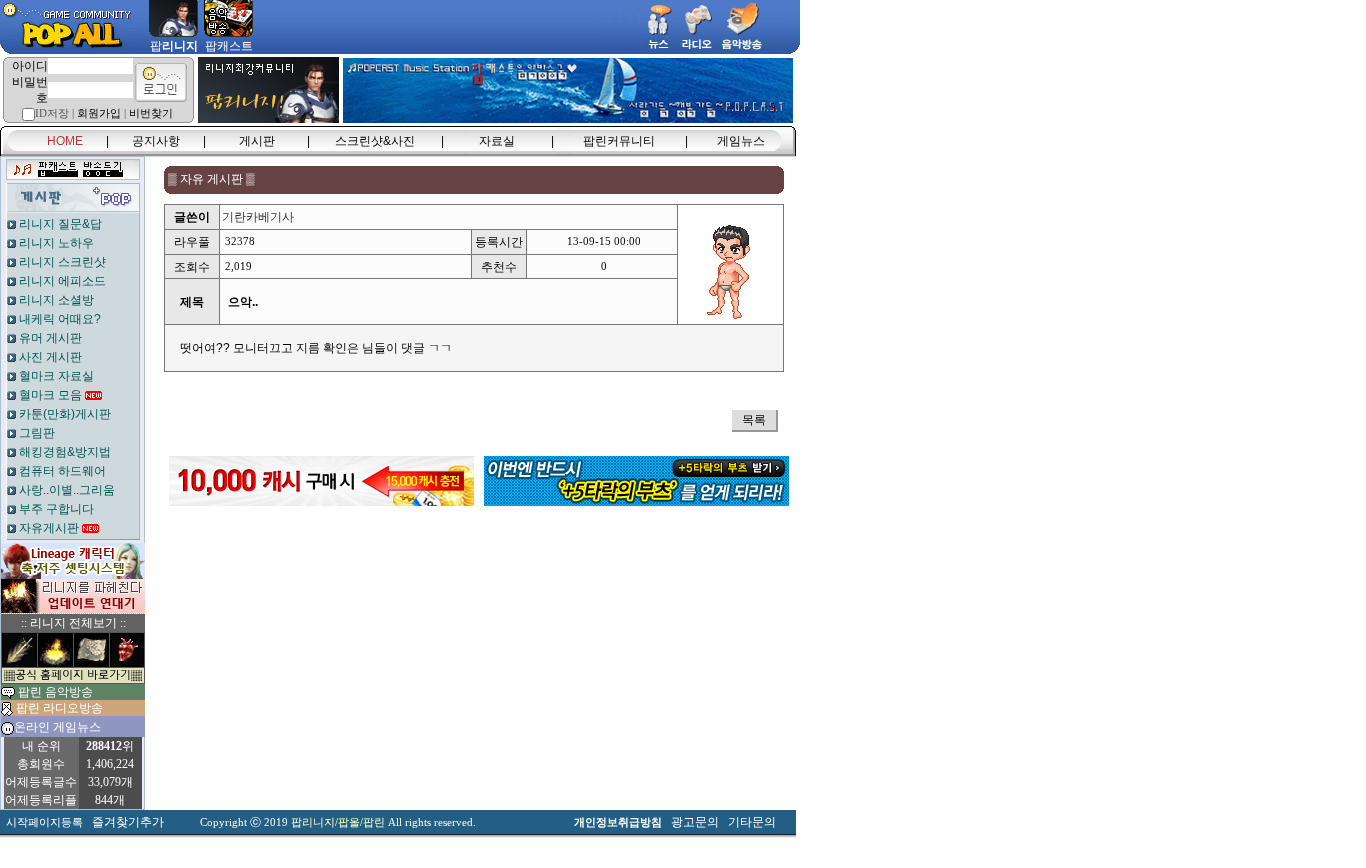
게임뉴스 (741, 141)
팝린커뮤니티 (619, 141)
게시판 (257, 141)
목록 (754, 420)
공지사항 (156, 141)
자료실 (497, 141)
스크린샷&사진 (375, 141)
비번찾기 (151, 113)
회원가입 (99, 113)
